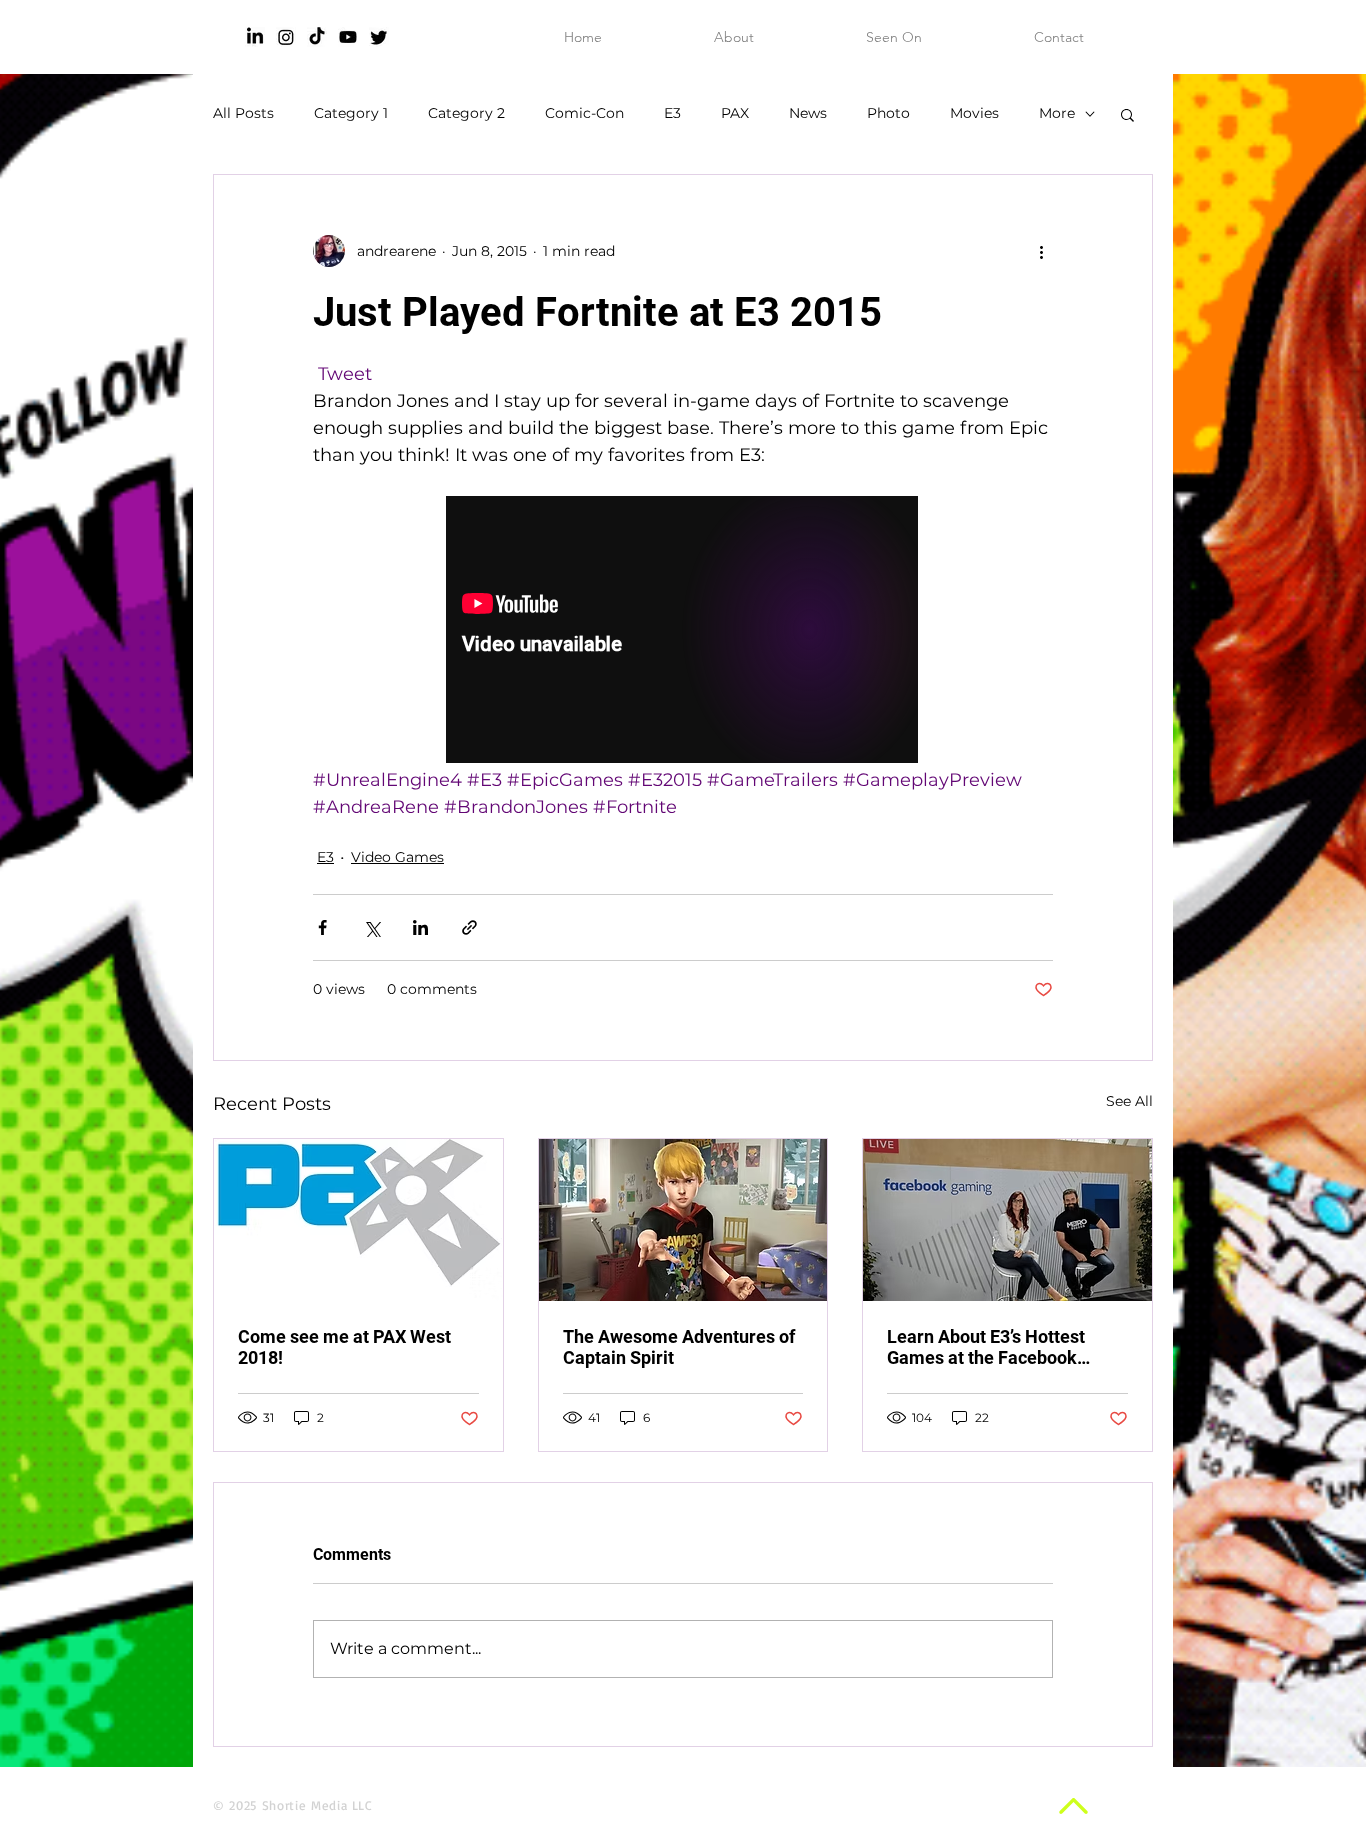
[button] (1127, 114)
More (1057, 113)
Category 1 (351, 113)
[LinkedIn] (255, 37)
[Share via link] (469, 927)
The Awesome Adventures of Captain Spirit (679, 1347)
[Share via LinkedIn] (420, 927)
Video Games (397, 857)
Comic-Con (584, 113)
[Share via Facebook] (322, 927)
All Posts (243, 113)
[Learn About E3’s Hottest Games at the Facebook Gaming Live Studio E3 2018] (1007, 1220)
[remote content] (683, 631)
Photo (888, 113)
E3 (672, 113)
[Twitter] (379, 37)
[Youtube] (348, 37)
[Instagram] (286, 37)
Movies (974, 113)
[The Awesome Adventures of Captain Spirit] (683, 1220)
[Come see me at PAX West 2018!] (358, 1220)
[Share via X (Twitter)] (371, 927)
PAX (735, 113)
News (808, 113)
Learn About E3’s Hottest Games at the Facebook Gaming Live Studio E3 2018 (999, 1347)
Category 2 (466, 113)
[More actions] (1041, 251)
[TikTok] (317, 37)
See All (1129, 1101)
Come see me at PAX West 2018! (344, 1347)
